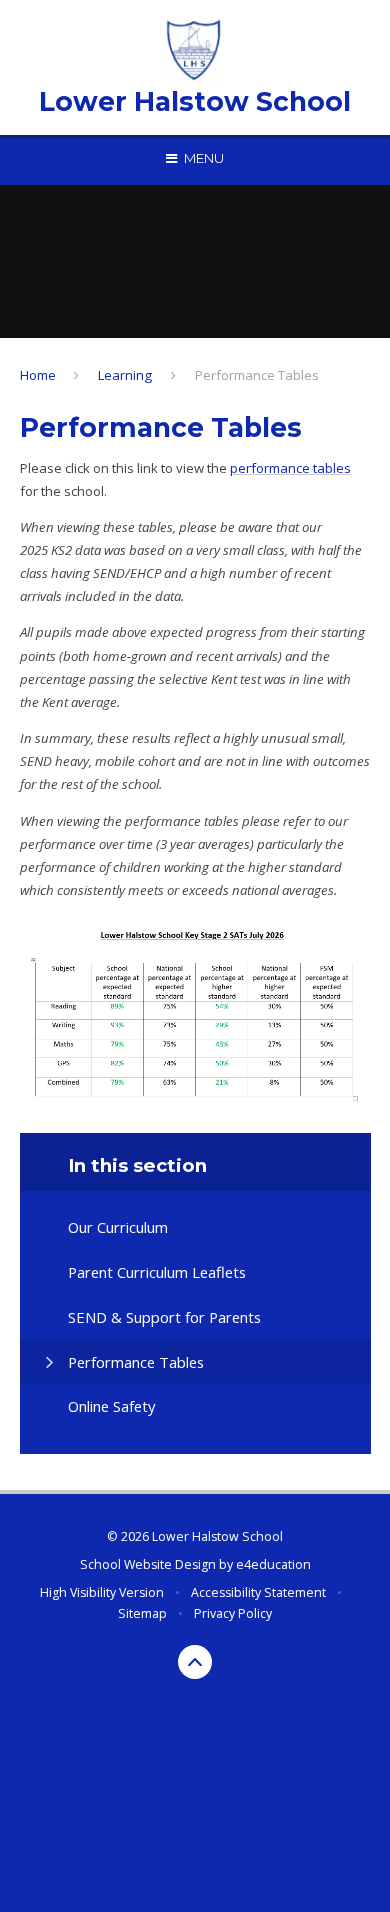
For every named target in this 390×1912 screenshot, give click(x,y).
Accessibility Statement (258, 1592)
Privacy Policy (233, 1613)
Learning (125, 375)
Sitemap (142, 1613)
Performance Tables (257, 375)
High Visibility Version (102, 1592)
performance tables (290, 468)
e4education (273, 1564)
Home (38, 375)
